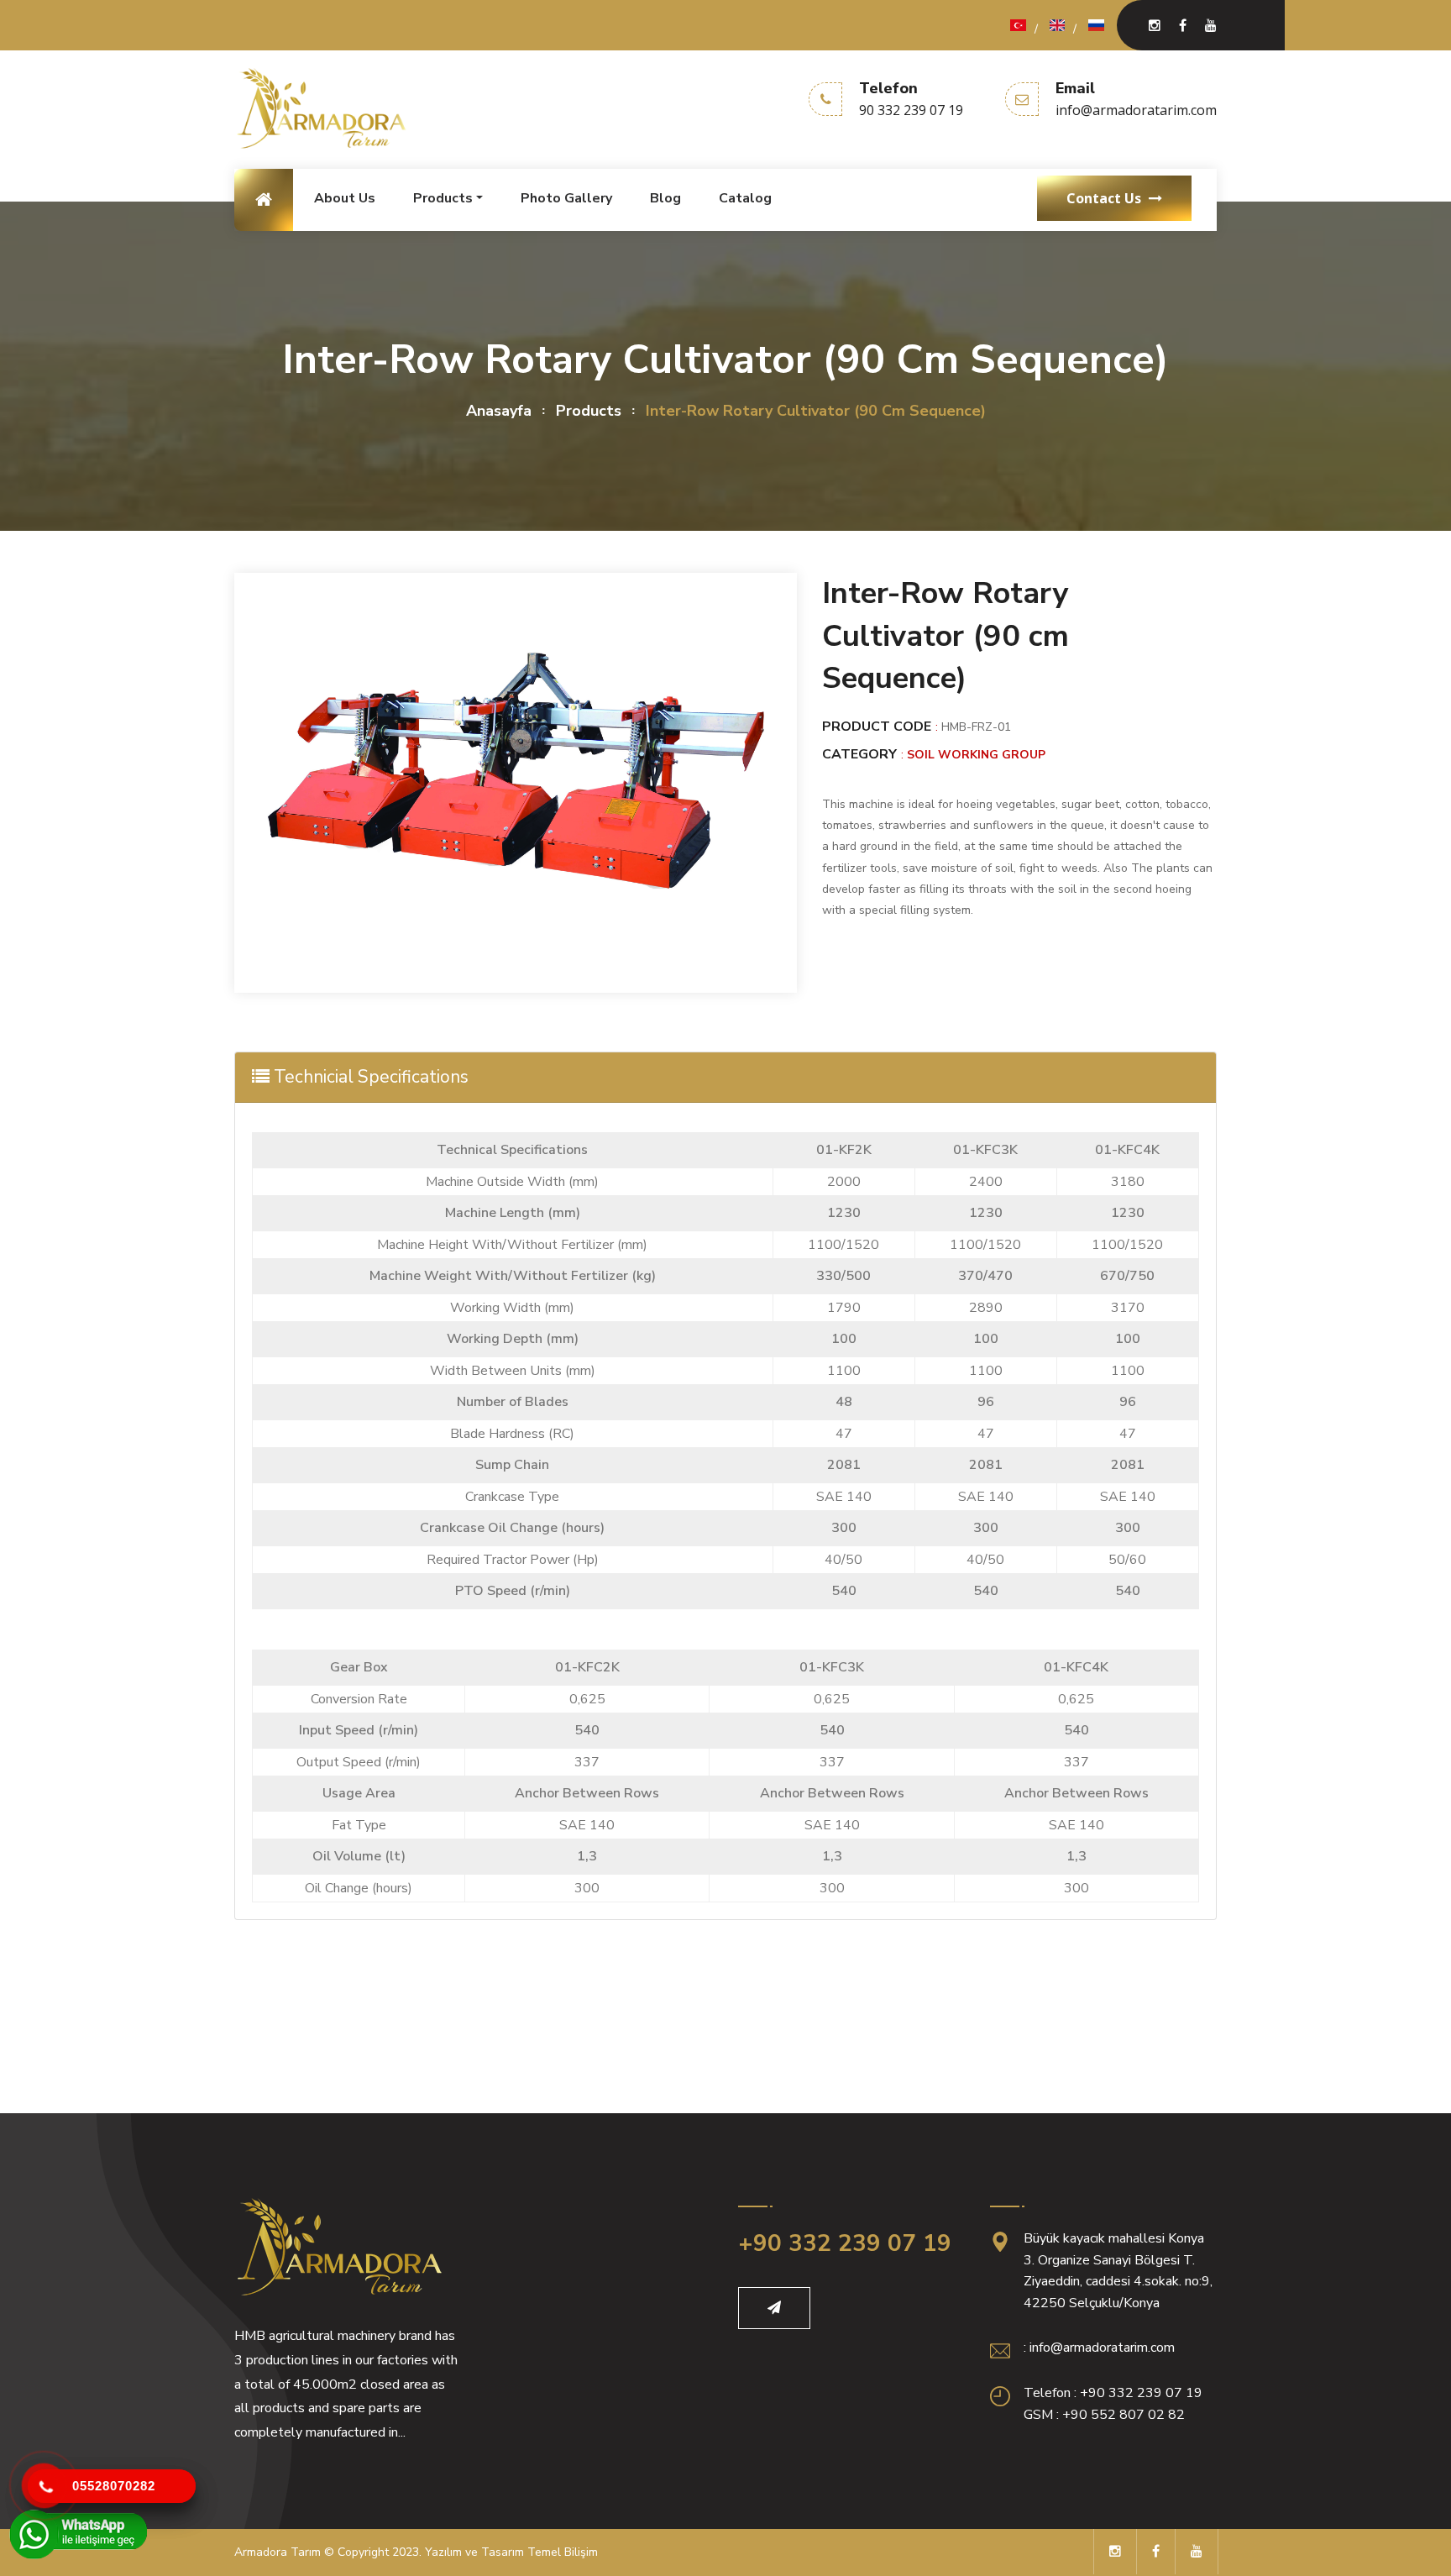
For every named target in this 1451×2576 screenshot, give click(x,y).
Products (443, 198)
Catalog (745, 198)
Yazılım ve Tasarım (474, 2552)
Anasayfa (499, 411)
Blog (665, 198)
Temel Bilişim (563, 2552)
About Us (345, 198)
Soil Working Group (976, 755)
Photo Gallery (566, 198)
